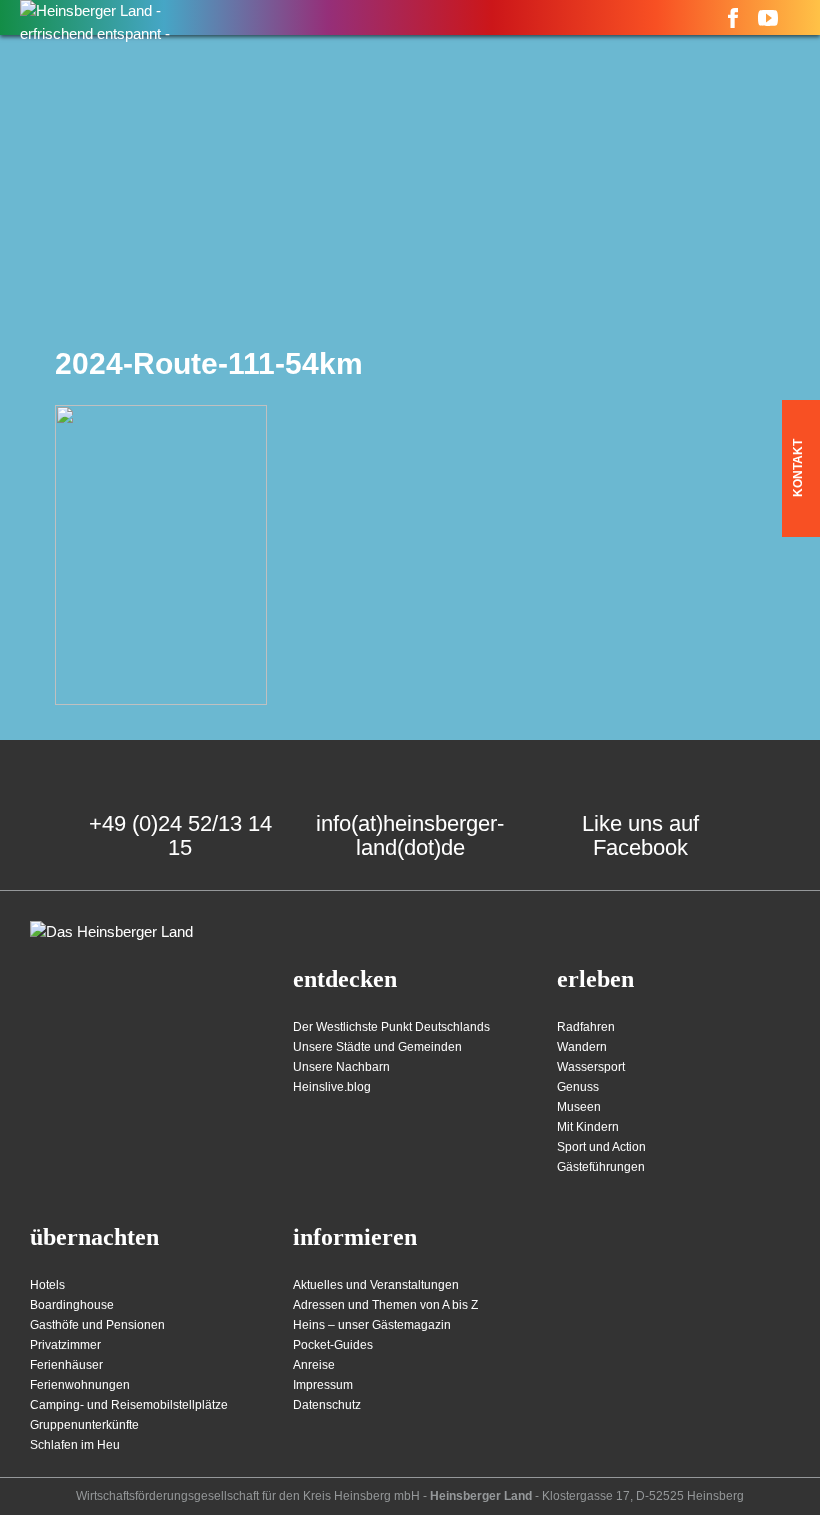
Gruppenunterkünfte (84, 1425)
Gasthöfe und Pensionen (97, 1325)
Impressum (323, 1385)
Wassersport (591, 1067)
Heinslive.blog (332, 1087)
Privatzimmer (65, 1345)
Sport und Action (601, 1147)
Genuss (578, 1087)
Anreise (314, 1365)
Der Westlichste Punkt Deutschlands (391, 1027)
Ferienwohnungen (80, 1385)
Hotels (47, 1285)
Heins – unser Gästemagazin (372, 1325)
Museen (579, 1107)
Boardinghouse (72, 1305)
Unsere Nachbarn (341, 1067)
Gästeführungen (601, 1167)
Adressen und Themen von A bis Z (385, 1305)
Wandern (582, 1047)
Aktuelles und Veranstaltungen (376, 1285)
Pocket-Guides (333, 1345)
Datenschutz (327, 1405)
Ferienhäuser (66, 1365)
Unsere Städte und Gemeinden (377, 1047)
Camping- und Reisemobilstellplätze (129, 1405)
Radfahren (586, 1027)
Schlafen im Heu (75, 1445)
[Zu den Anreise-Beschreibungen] (111, 932)
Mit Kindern (588, 1127)
